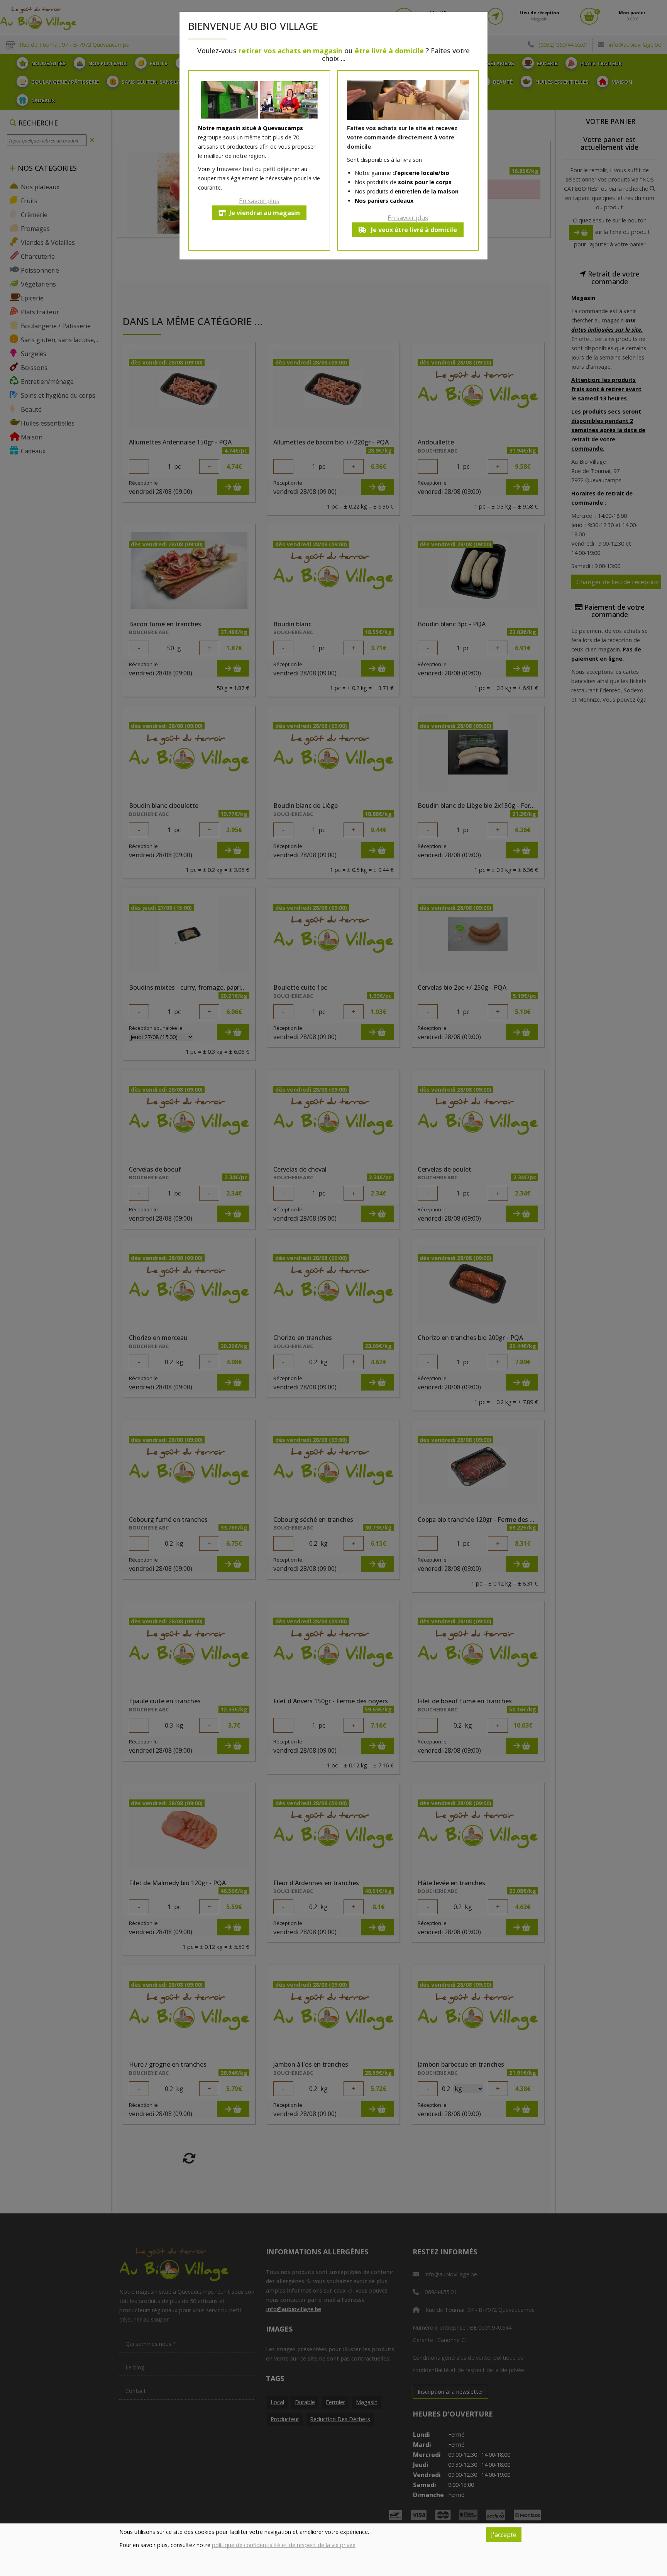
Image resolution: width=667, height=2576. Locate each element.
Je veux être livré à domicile (413, 230)
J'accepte (504, 2535)
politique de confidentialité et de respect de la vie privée (284, 2545)
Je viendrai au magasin (265, 213)
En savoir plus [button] (259, 201)
